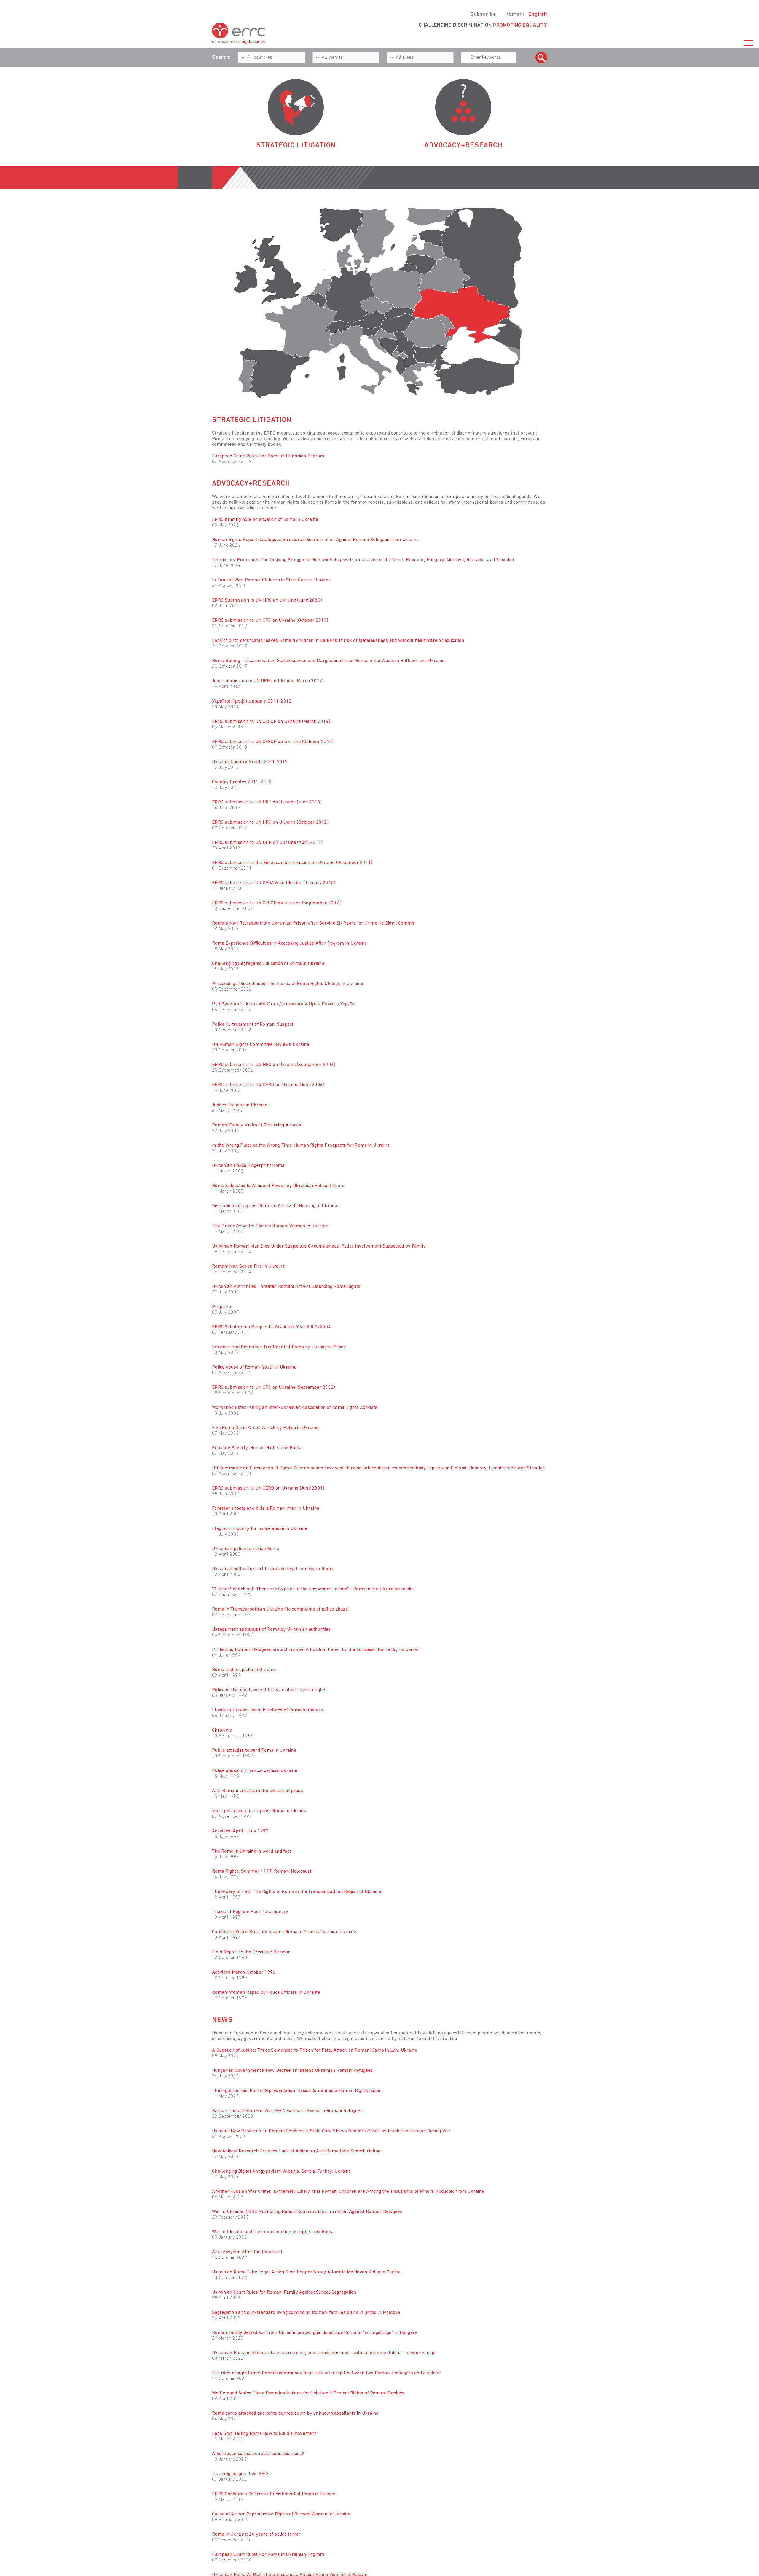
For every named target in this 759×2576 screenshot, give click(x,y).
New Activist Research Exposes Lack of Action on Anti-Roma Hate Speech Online (296, 2151)
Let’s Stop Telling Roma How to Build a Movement (264, 2434)
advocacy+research (463, 146)
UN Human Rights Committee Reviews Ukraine (260, 1045)
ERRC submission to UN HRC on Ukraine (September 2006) (274, 1065)
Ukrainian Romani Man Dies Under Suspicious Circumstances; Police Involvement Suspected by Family (319, 1246)
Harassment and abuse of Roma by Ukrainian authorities (271, 1630)
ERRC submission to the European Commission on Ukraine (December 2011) (292, 863)
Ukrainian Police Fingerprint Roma (248, 1166)
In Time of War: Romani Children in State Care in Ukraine (271, 580)
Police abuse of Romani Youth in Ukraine (254, 1367)
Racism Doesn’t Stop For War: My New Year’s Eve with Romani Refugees (287, 2111)
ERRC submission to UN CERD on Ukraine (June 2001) (268, 1488)
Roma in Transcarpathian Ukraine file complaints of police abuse (280, 1609)
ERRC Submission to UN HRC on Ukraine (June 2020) (267, 600)
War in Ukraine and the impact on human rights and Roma (273, 2232)
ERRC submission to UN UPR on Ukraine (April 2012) (267, 843)
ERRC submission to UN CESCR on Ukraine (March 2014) (271, 722)
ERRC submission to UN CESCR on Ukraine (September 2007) (276, 903)
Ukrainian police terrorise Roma (246, 1549)
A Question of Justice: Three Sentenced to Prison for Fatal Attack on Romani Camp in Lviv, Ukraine (315, 2050)
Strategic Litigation (252, 420)
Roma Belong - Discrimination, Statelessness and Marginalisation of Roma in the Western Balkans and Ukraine (328, 661)
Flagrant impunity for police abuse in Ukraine (259, 1529)
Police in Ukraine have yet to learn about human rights (269, 1690)
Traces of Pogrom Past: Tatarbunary (250, 1912)
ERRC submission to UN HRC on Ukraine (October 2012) (270, 822)
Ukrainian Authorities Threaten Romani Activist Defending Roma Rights (286, 1287)
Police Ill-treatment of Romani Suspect (253, 1024)
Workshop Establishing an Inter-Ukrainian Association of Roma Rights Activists (295, 1408)
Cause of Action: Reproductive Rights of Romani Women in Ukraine (281, 2514)
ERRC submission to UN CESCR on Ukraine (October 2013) (273, 742)
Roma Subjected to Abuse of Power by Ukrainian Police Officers (278, 1186)
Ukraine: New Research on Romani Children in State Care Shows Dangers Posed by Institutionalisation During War (331, 2131)
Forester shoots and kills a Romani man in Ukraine (266, 1509)
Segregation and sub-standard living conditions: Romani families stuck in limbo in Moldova (306, 2313)
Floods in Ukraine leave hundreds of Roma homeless (268, 1710)
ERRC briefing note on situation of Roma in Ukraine (265, 520)
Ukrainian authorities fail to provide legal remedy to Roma (273, 1569)
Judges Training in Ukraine (240, 1105)
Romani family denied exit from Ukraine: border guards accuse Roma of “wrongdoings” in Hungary (315, 2333)
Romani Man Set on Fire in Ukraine (248, 1266)
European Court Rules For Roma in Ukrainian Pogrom (268, 456)
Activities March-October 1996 (244, 1972)
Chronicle (222, 1730)
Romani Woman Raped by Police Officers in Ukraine (266, 1993)
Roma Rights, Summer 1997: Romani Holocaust (262, 1872)
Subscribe (483, 15)
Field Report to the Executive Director (251, 1952)
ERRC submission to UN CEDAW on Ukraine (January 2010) (274, 883)
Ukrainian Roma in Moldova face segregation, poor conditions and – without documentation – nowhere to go (324, 2353)
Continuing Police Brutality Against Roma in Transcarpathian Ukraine (284, 1932)
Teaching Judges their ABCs (241, 2474)
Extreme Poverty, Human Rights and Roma (257, 1448)
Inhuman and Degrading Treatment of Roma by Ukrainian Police (279, 1347)
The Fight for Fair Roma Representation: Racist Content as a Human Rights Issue (296, 2091)
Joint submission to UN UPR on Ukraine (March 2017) (268, 681)
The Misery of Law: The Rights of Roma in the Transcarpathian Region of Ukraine (297, 1892)
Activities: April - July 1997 (240, 1831)
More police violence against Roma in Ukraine (260, 1811)
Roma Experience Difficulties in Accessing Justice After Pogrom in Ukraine (289, 943)
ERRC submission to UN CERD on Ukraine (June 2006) (268, 1085)
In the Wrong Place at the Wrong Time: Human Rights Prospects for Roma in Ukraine (301, 1145)
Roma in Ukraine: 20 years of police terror (256, 2534)
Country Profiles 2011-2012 (242, 782)
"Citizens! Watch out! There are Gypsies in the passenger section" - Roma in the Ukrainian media (313, 1589)
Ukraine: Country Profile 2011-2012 (250, 762)
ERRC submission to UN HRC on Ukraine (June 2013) (267, 802)
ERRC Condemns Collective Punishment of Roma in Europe (274, 2494)
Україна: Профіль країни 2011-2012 (252, 701)
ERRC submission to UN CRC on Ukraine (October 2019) (270, 620)
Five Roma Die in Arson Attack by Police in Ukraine (265, 1428)
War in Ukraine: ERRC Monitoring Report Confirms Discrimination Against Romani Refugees (307, 2212)
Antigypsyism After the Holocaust (247, 2252)
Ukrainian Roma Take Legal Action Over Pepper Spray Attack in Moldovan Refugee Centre (306, 2272)
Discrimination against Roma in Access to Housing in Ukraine (275, 1206)
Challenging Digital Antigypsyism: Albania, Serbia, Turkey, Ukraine (282, 2171)
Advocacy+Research (251, 484)
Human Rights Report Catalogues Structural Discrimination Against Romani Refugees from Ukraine (315, 540)
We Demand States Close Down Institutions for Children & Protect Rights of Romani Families (308, 2393)
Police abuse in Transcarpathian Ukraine (255, 1771)
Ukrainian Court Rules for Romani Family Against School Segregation (284, 2292)
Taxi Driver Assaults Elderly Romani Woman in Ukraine (270, 1226)
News (222, 2020)
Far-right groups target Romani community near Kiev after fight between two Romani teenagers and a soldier (327, 2373)
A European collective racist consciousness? (258, 2454)
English (538, 15)
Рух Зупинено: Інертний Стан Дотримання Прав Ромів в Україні (284, 1004)
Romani (515, 15)
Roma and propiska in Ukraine (244, 1670)
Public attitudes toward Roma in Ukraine (254, 1751)
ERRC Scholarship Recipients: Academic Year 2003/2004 (271, 1327)
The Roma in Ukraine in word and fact (251, 1851)
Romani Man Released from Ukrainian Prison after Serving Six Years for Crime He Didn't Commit (313, 923)
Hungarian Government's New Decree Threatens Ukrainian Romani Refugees (292, 2071)
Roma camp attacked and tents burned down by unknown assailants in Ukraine (295, 2413)
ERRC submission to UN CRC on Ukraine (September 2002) (274, 1388)
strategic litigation (296, 146)
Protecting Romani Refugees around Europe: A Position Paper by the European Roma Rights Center (316, 1650)
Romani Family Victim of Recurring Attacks (257, 1125)
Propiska (221, 1307)
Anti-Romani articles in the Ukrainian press (257, 1791)
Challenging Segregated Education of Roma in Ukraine (268, 964)
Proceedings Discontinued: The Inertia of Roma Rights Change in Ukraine (288, 984)
